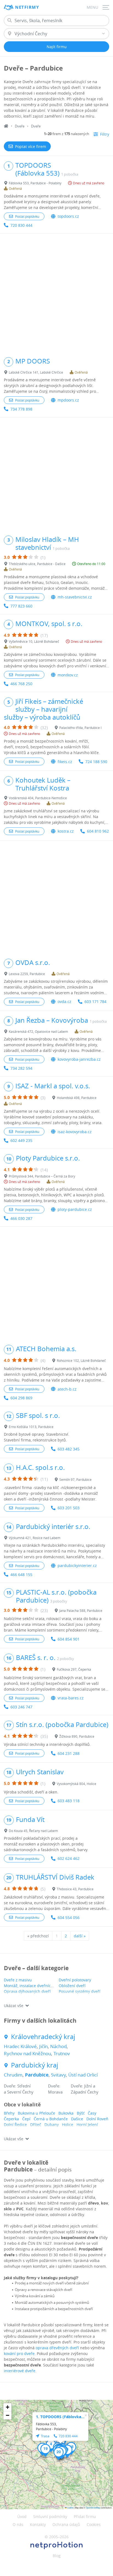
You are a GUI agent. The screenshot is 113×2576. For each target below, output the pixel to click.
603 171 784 (95, 1001)
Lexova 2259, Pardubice (27, 974)
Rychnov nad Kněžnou (27, 2053)
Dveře (20, 126)
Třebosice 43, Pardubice (75, 1889)
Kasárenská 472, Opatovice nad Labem (38, 1031)
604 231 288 (69, 1753)
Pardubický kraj (35, 2065)
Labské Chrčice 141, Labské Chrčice (36, 372)
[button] (51, 2446)
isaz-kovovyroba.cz (75, 1132)
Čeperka (11, 2119)
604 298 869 (21, 1398)
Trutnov (62, 2053)
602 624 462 (69, 1858)
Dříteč (36, 2125)
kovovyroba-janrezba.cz (79, 1059)
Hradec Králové (20, 2046)
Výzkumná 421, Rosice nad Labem (35, 1538)
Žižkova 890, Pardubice (77, 1736)
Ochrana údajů (66, 2524)
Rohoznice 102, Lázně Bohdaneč (81, 1360)
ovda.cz (64, 1001)
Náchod (58, 2046)
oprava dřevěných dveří (57, 2348)
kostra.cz (66, 831)
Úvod (22, 2517)
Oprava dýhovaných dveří (27, 1991)
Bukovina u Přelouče (36, 2113)
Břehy (9, 2113)
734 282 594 (21, 1068)
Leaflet (70, 2507)
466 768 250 (21, 684)
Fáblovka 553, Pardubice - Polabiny (35, 183)
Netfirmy (27, 7)
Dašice (77, 2119)
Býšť (81, 2113)
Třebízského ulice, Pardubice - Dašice (37, 564)
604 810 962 (98, 831)
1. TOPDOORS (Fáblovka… (60, 2417)
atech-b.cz (67, 1389)
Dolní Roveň (97, 2119)
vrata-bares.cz (71, 1698)
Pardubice (37, 2075)
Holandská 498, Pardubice (77, 1098)
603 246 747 (21, 1707)
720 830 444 (21, 225)
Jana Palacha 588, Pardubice (81, 1610)
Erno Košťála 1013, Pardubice (31, 1427)
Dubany (52, 2125)
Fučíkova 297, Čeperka (74, 1669)
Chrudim (13, 2075)
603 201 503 (69, 1508)
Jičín (43, 2046)
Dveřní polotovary (75, 1980)
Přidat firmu (85, 2517)
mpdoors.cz (68, 400)
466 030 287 (21, 1218)
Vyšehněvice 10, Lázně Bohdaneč (34, 641)
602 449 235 (21, 1140)
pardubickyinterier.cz (77, 1565)
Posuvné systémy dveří (80, 1991)
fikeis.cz (65, 762)
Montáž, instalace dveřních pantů (35, 1986)
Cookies (94, 2524)
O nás (18, 2524)
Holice (68, 2125)
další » (80, 1936)
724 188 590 (96, 762)
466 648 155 (21, 1575)
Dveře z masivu (18, 1980)
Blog (57, 2556)
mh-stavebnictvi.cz (75, 597)
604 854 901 (69, 1639)
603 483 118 (69, 1801)
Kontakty (38, 2524)
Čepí (26, 2119)
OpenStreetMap (93, 2507)
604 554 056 (69, 1918)
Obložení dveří (72, 1986)
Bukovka (66, 2113)
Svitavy (58, 2075)
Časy (92, 2113)
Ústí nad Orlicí (83, 2075)
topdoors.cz (68, 216)
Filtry (105, 134)
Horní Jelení (87, 2125)
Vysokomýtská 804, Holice (77, 1784)
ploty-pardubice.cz (75, 1209)
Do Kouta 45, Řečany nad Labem (33, 1831)
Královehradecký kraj (43, 2037)
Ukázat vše (14, 2006)
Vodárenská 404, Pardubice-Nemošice (38, 798)
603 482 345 (69, 1449)
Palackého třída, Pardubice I (80, 728)
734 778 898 (21, 409)
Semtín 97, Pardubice (75, 1479)
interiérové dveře (20, 2371)
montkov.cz (68, 675)
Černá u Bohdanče (51, 2119)
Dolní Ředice (15, 2125)
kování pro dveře (19, 2353)
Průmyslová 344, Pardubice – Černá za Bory (42, 1176)
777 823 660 (21, 606)
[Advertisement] (56, 293)
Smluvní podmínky (50, 2517)
